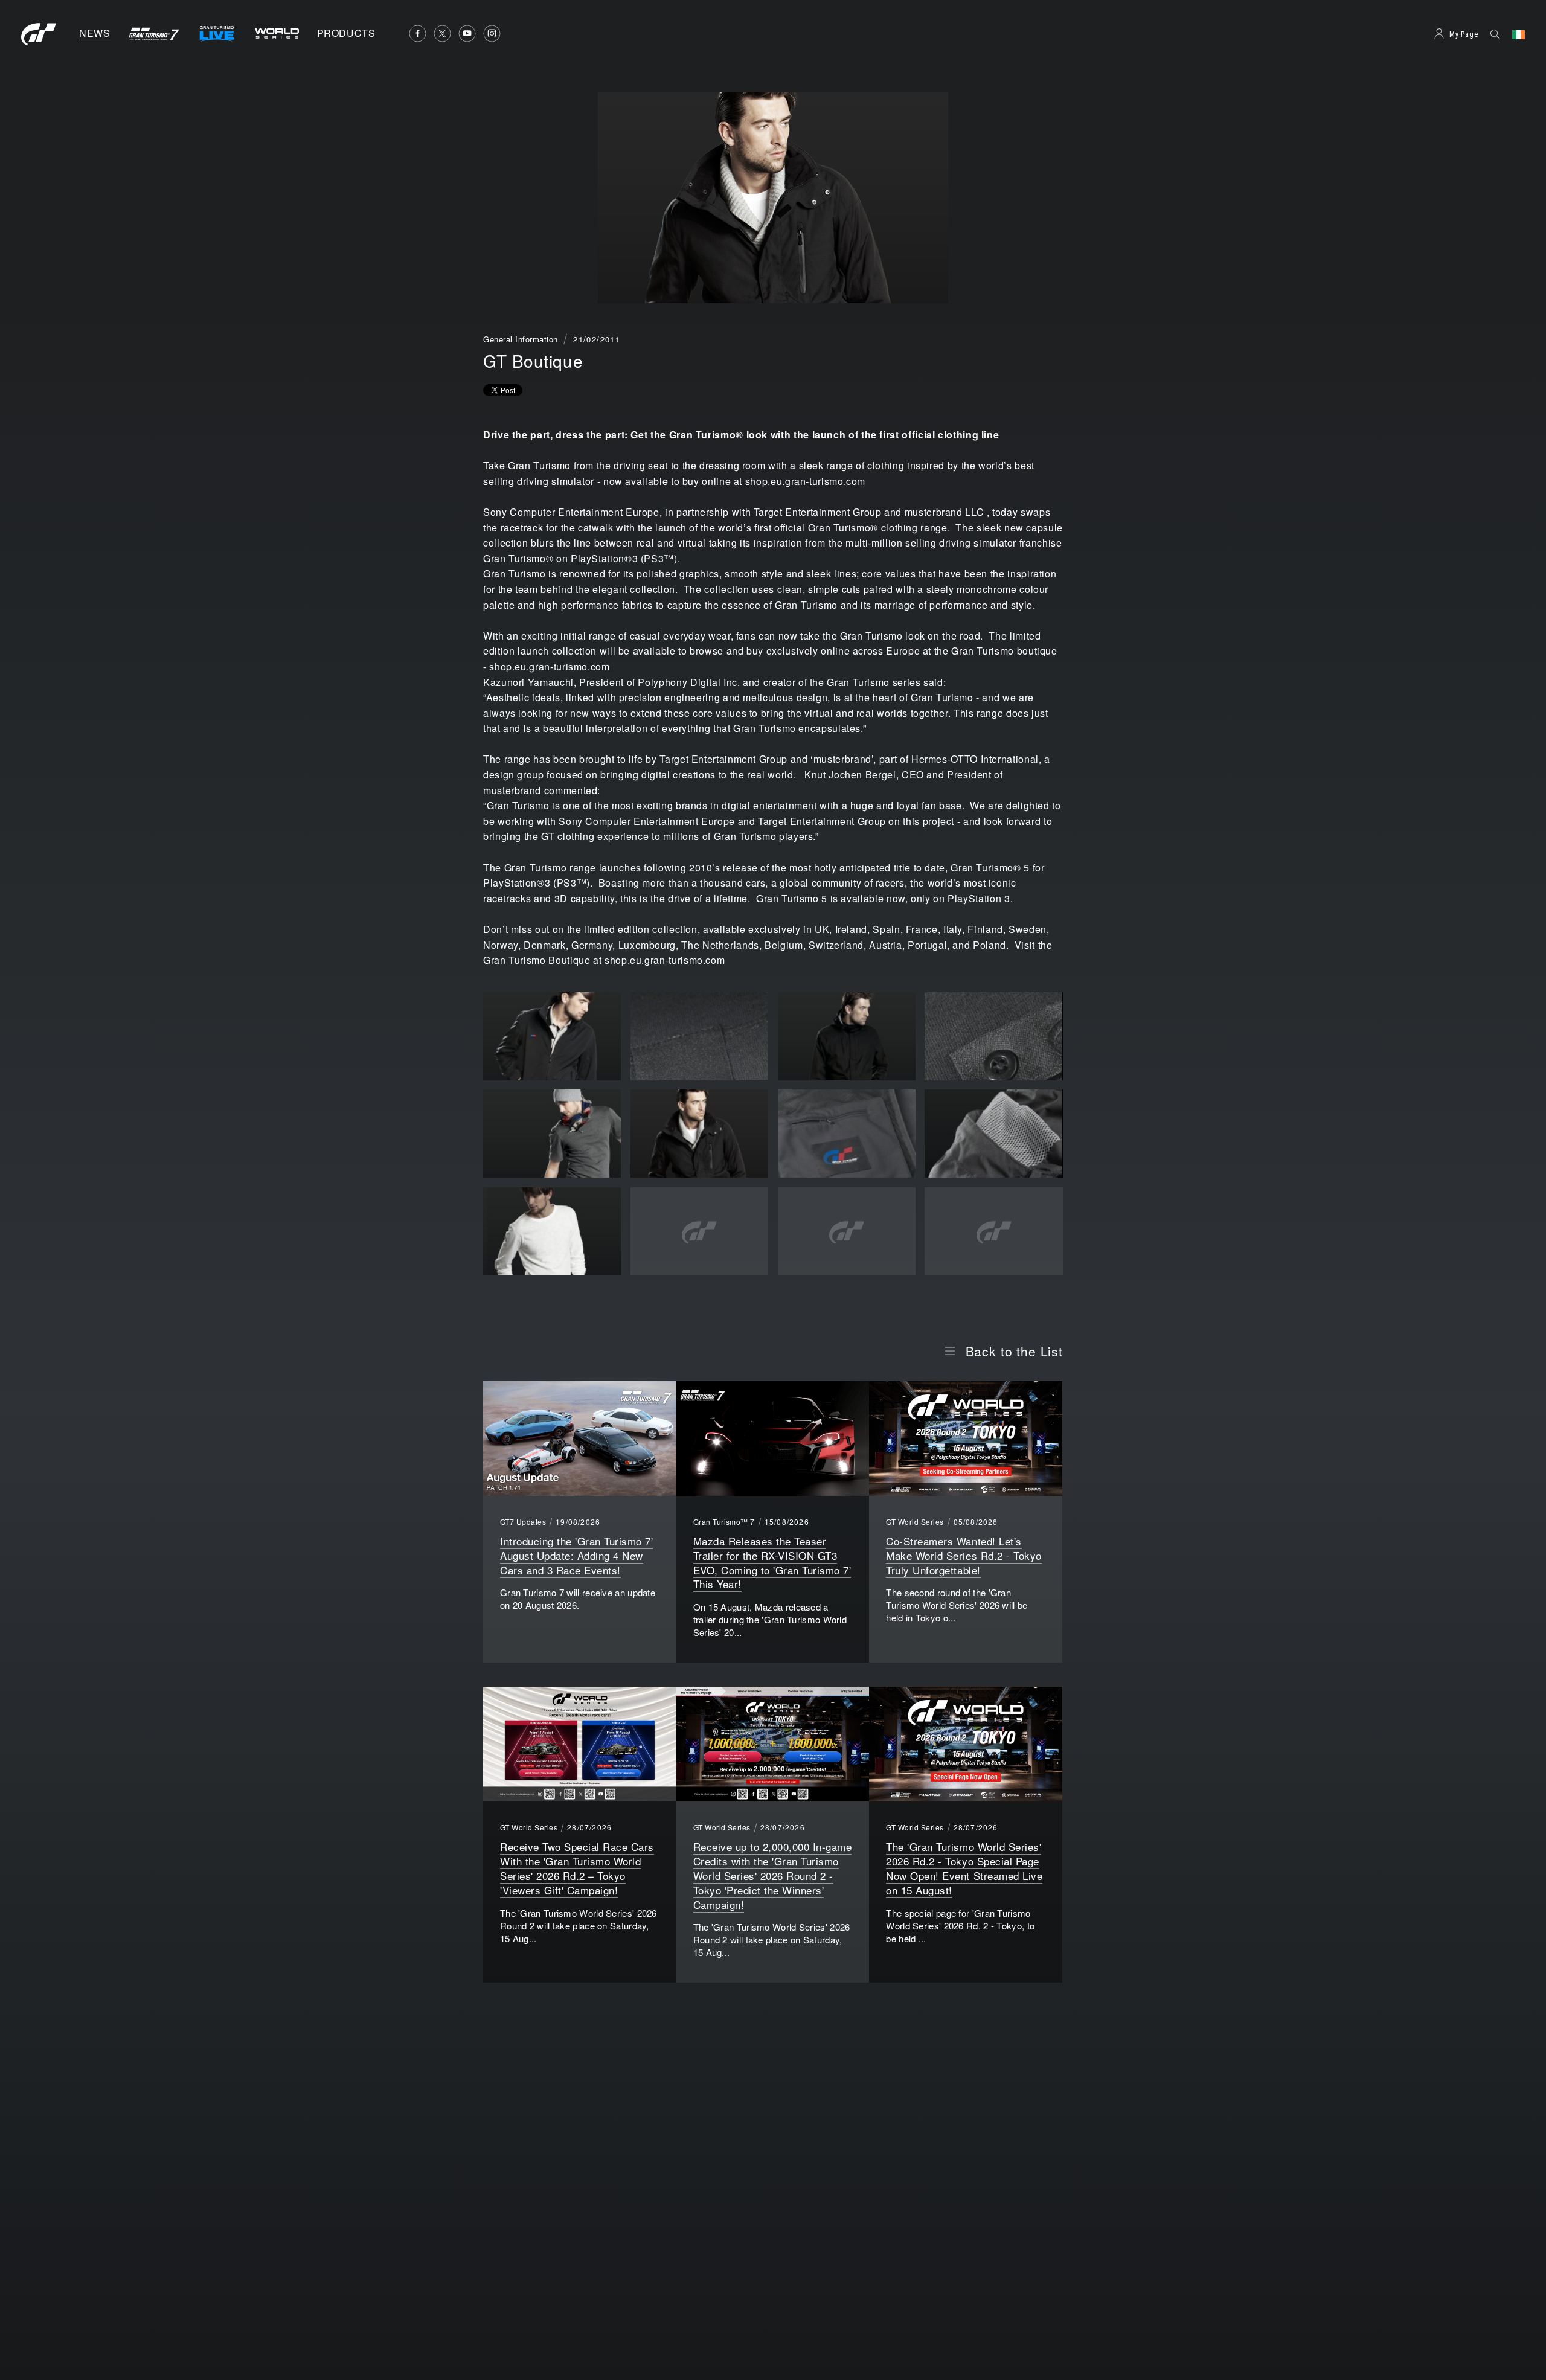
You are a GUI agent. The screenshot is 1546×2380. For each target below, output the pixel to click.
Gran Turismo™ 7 (724, 1522)
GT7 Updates (523, 1522)
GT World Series (915, 1522)
